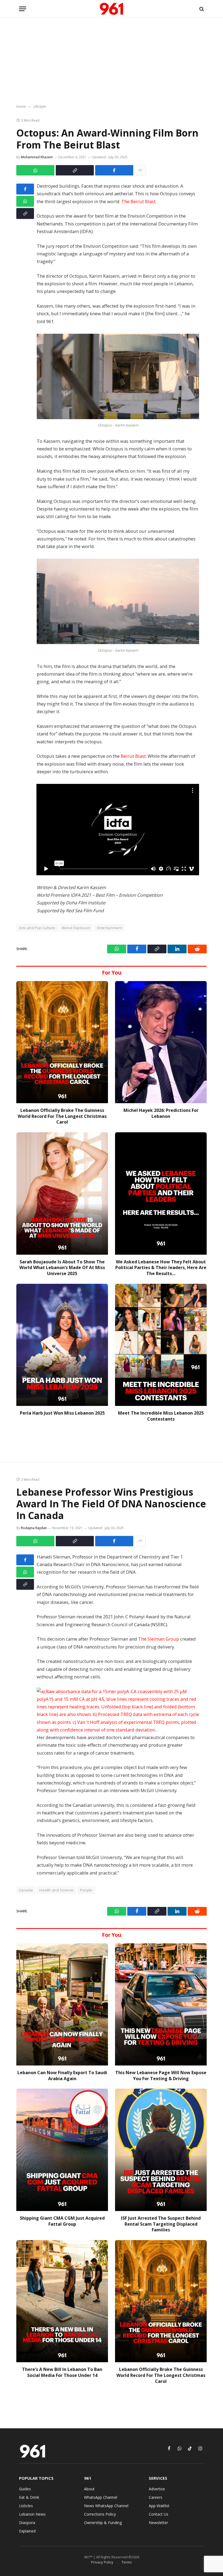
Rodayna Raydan (34, 1528)
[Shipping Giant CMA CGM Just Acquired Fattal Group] (62, 2150)
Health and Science (56, 1890)
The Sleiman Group (159, 1639)
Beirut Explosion (76, 928)
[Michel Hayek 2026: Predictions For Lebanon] (161, 1042)
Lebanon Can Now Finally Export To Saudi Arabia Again (62, 2076)
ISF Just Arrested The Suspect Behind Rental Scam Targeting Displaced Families (161, 2224)
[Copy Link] (75, 170)
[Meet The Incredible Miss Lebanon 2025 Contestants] (161, 1345)
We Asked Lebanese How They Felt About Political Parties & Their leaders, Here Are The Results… (161, 1268)
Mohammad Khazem (37, 157)
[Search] (201, 9)
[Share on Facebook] (114, 170)
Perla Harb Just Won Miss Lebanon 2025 (62, 1413)
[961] (112, 9)
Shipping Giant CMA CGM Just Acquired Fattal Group (62, 2221)
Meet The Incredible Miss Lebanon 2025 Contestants (161, 1416)
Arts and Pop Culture (37, 928)
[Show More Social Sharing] (140, 170)
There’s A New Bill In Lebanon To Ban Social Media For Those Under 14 (62, 2372)
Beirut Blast (133, 756)
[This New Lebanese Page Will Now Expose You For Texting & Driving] (161, 2004)
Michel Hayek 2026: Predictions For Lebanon (161, 1113)
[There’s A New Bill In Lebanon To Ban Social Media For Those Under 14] (62, 2301)
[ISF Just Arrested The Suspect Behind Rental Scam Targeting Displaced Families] (161, 2150)
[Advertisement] (112, 61)
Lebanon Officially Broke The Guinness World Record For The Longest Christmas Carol (62, 1116)
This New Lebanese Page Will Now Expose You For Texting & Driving (161, 2076)
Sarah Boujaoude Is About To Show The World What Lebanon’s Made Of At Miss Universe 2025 (62, 1268)
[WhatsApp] (25, 201)
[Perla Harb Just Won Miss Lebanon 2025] (62, 1345)
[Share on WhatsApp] (35, 170)
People (86, 1890)
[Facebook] (25, 189)
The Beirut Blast (138, 201)
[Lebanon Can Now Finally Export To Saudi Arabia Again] (62, 2004)
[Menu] (23, 9)
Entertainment (109, 928)
